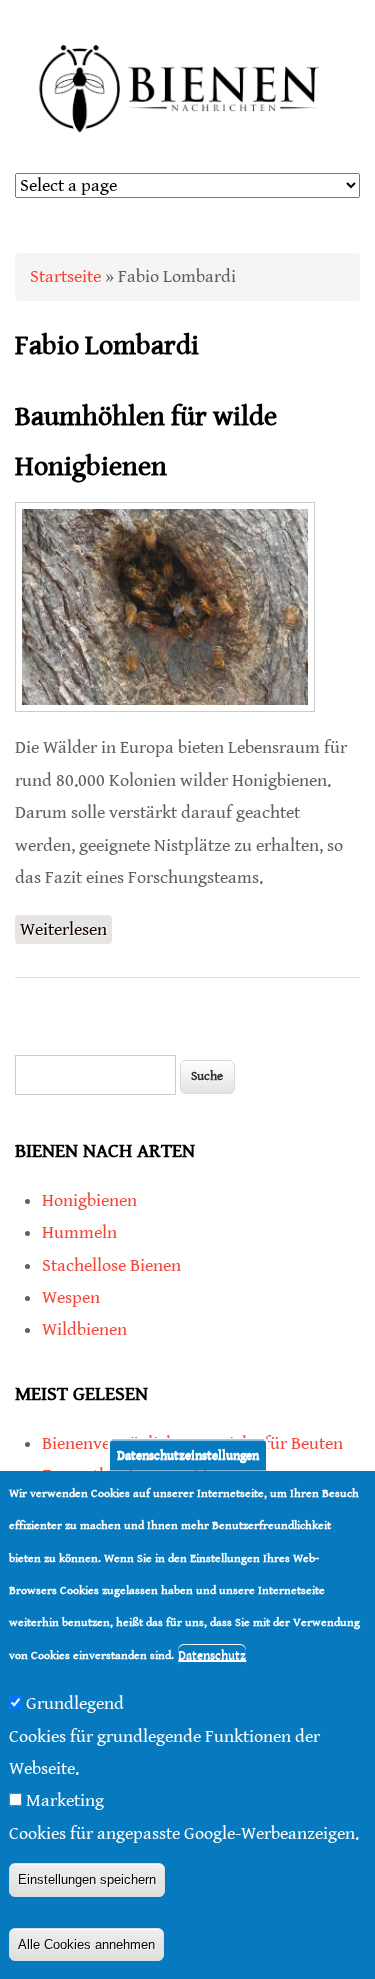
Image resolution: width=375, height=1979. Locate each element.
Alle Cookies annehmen (86, 1944)
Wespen (71, 1297)
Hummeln (79, 1232)
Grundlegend (75, 1703)
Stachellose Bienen (111, 1265)
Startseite (65, 276)
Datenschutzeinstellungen (188, 1455)
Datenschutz (212, 1655)
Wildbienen (84, 1329)
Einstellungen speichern (87, 1879)
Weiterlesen (66, 931)
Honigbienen (89, 1200)
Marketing (65, 1800)
